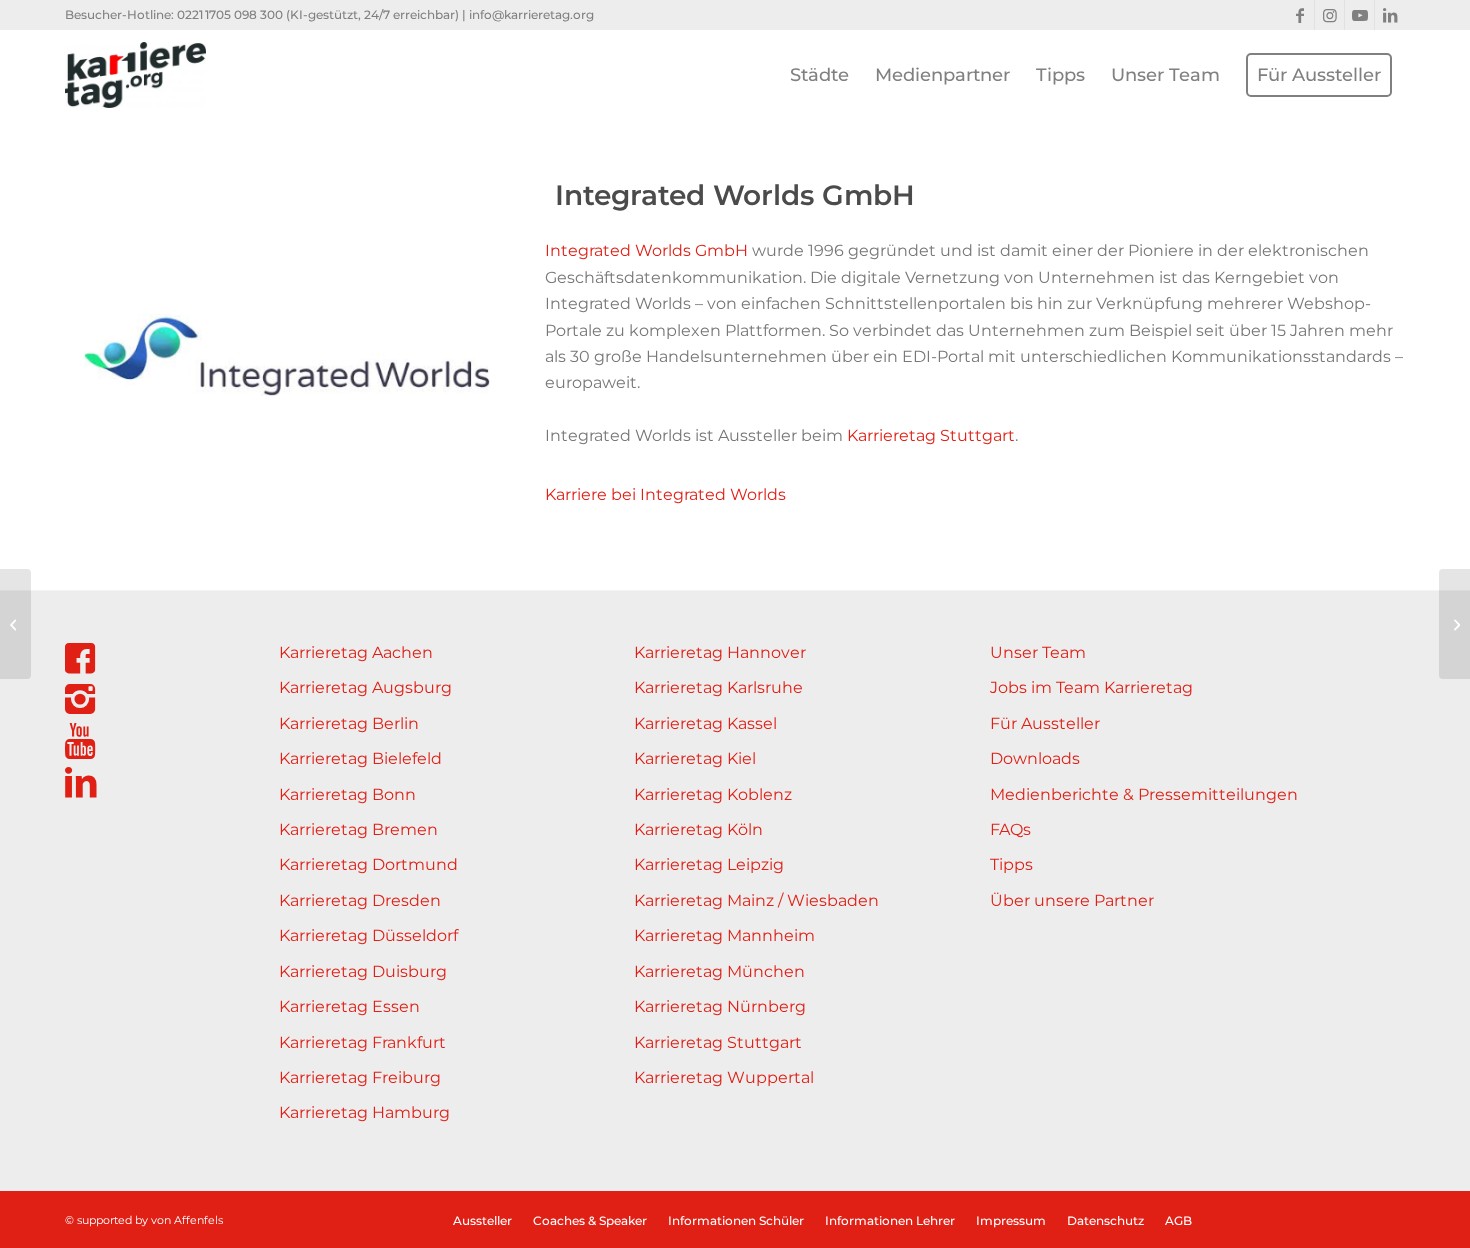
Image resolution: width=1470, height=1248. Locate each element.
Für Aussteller (1045, 723)
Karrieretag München (719, 971)
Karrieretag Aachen (356, 652)
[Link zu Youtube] (1359, 15)
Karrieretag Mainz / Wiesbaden (756, 900)
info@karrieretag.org (531, 14)
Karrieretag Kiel (695, 758)
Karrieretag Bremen (358, 829)
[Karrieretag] (135, 75)
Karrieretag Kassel (705, 723)
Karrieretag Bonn (347, 794)
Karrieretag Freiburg (360, 1077)
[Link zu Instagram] (1329, 15)
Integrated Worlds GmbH (646, 250)
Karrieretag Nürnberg (720, 1006)
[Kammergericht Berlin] (15, 624)
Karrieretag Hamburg (364, 1112)
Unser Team (1038, 652)
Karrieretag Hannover (720, 652)
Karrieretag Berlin (349, 723)
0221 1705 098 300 (230, 14)
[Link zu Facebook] (1299, 15)
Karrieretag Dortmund (368, 864)
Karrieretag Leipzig (709, 864)
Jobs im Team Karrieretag (1091, 687)
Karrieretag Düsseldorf (368, 935)
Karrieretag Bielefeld (360, 758)
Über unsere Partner (1072, 900)
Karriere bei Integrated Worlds (665, 494)
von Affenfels (187, 1220)
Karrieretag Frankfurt (362, 1042)
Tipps (1011, 864)
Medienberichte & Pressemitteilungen (1144, 794)
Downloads (1035, 758)
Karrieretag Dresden (360, 900)
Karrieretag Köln (698, 829)
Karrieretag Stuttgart (931, 435)
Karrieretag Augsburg (365, 687)
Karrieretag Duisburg (363, 971)
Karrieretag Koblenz (713, 794)
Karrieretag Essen (349, 1006)
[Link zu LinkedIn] (1390, 15)
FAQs (1010, 829)
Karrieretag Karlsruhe (718, 687)
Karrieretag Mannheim (724, 935)
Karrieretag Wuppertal (724, 1077)
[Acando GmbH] (1454, 624)
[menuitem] (819, 75)
